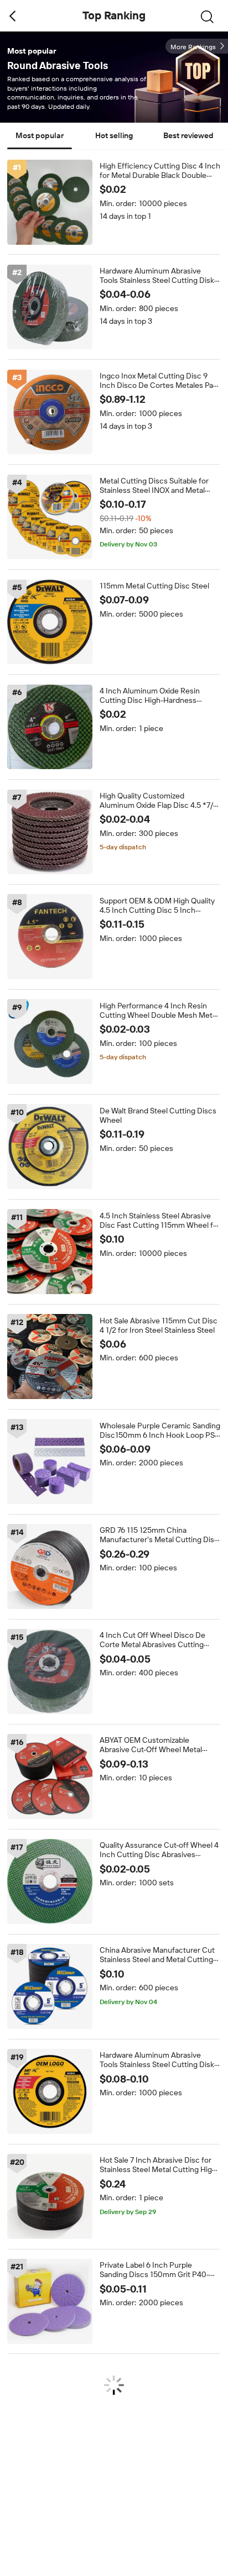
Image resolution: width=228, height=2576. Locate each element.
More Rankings (193, 47)
